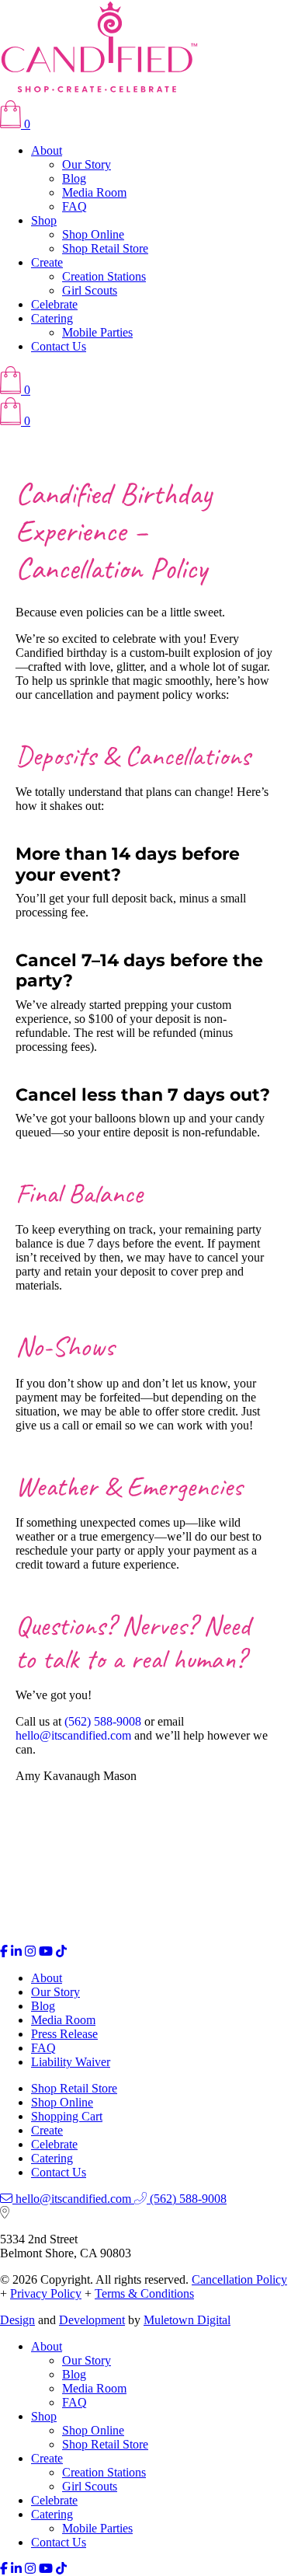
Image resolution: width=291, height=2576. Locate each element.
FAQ (74, 206)
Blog (74, 178)
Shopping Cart (67, 2116)
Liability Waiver (71, 2062)
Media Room (94, 192)
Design (17, 2320)
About (47, 150)
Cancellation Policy (239, 2279)
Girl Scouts (90, 290)
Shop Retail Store (105, 248)
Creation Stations (104, 276)
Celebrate (54, 304)
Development (92, 2320)
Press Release (64, 2034)
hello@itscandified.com (73, 1735)
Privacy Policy (46, 2293)
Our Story (87, 164)
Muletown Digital (187, 2320)
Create (47, 262)
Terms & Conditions (144, 2293)
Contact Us (59, 346)
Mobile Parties (97, 332)
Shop (44, 220)
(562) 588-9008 (103, 1721)
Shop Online (93, 234)
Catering (52, 318)
